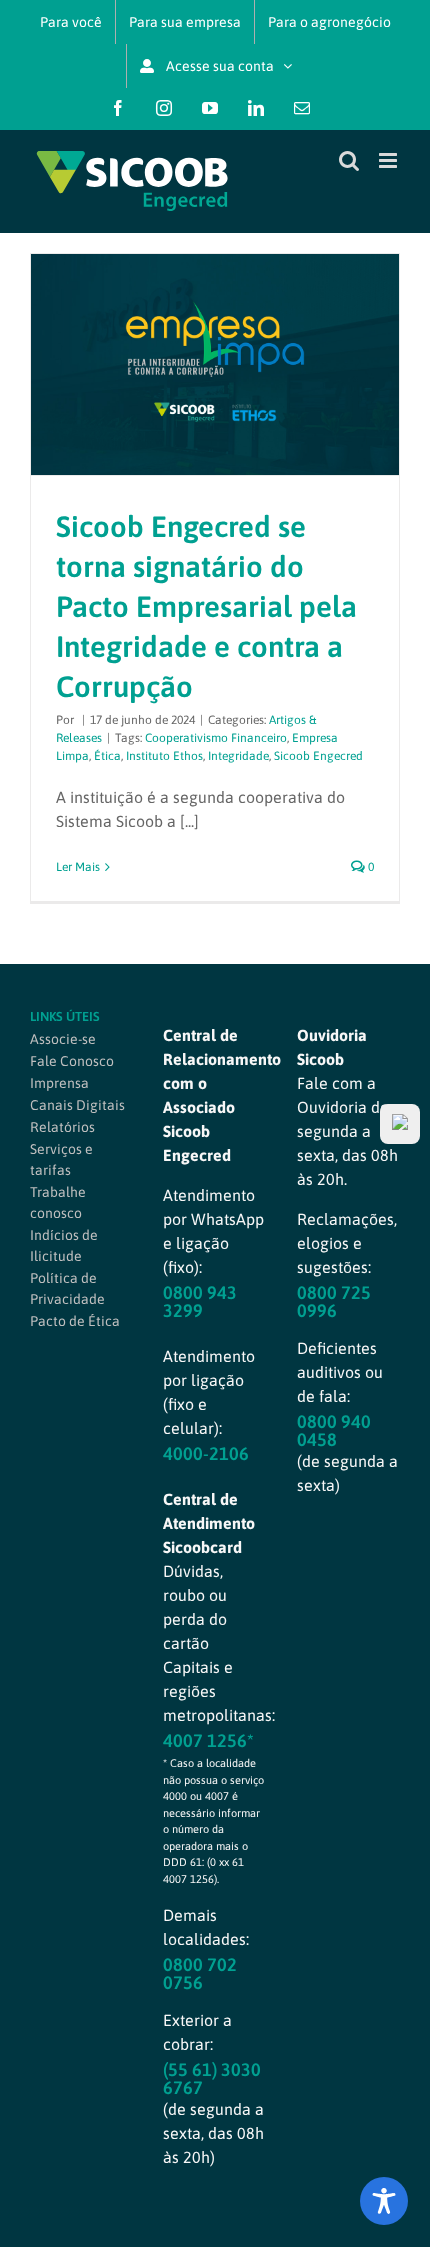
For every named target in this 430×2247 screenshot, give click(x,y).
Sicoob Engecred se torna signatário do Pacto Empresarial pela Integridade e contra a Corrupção (206, 606)
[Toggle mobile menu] (389, 160)
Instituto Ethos (164, 756)
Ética (107, 756)
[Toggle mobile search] (349, 160)
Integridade (238, 756)
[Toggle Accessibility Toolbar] (384, 2201)
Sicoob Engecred (318, 756)
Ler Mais (78, 867)
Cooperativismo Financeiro (216, 738)
